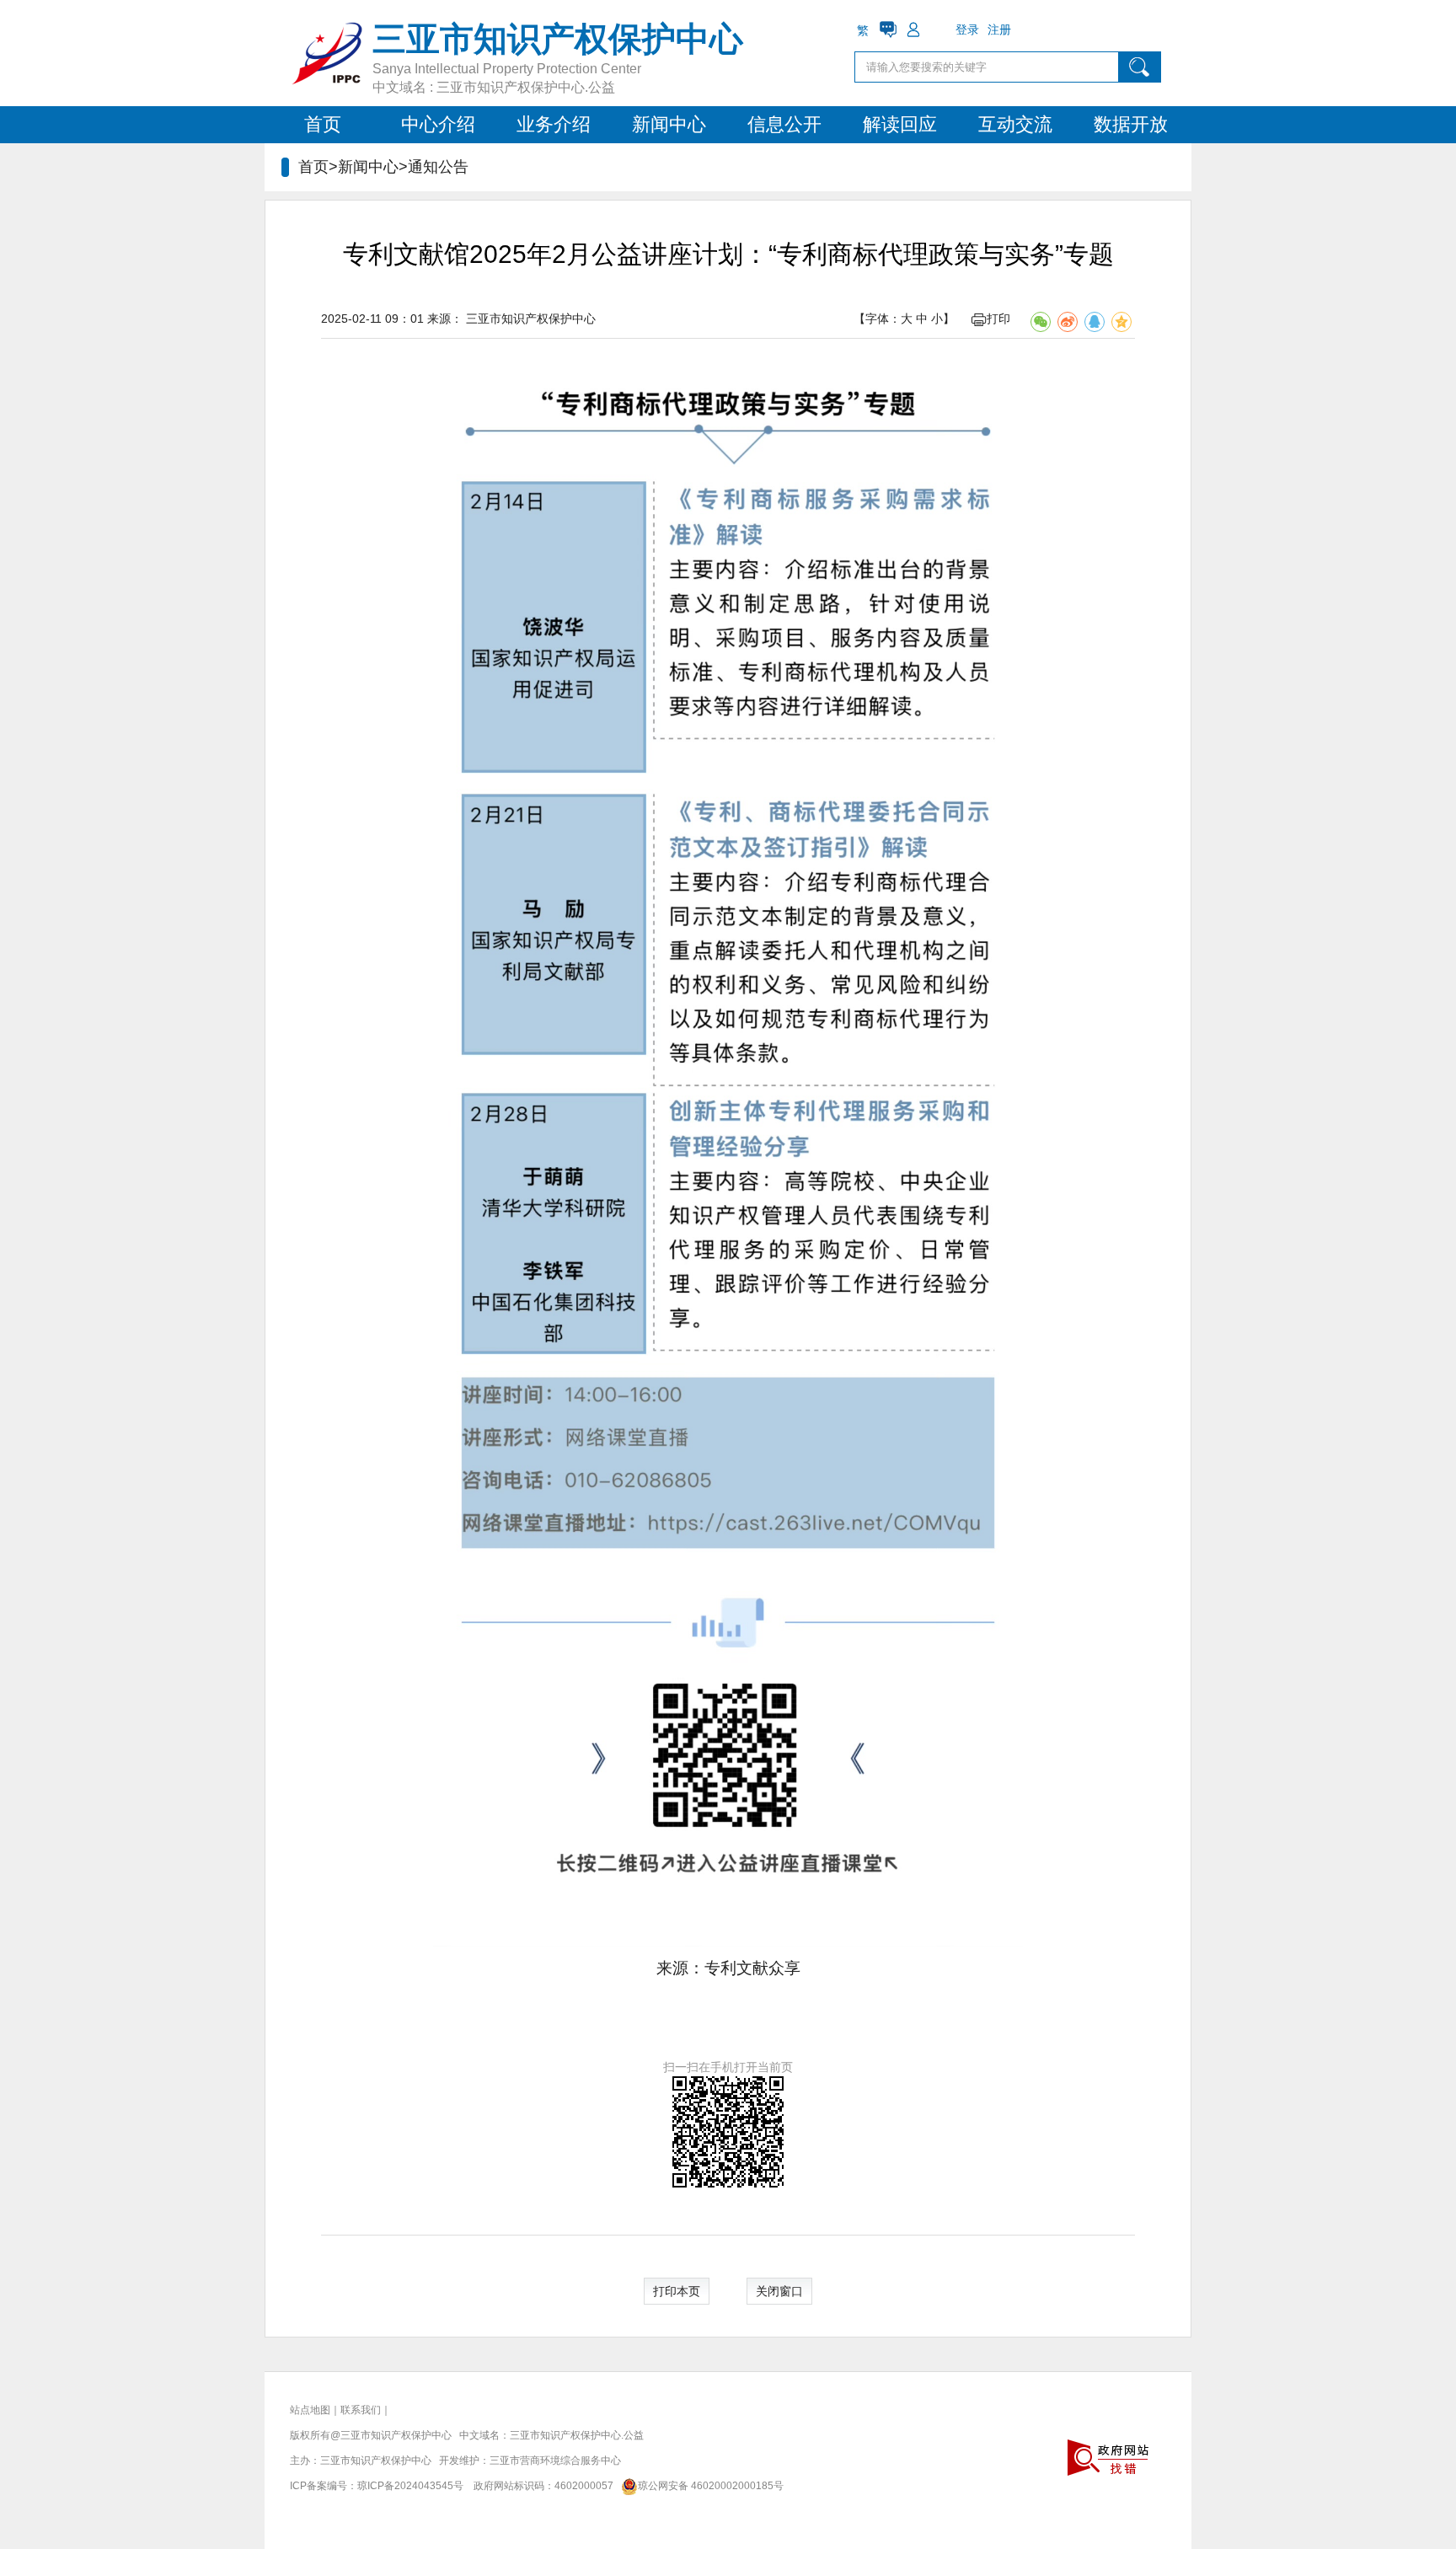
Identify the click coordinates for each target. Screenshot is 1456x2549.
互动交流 (1015, 124)
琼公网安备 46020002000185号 (711, 2486)
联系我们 (361, 2410)
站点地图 (310, 2410)
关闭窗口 (779, 2291)
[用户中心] (913, 29)
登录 (967, 29)
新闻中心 (669, 124)
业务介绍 (554, 124)
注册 (999, 29)
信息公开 (784, 124)
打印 (998, 319)
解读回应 (900, 124)
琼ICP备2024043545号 (410, 2486)
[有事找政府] (888, 29)
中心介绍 (438, 124)
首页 (323, 124)
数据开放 (1131, 124)
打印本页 (677, 2291)
